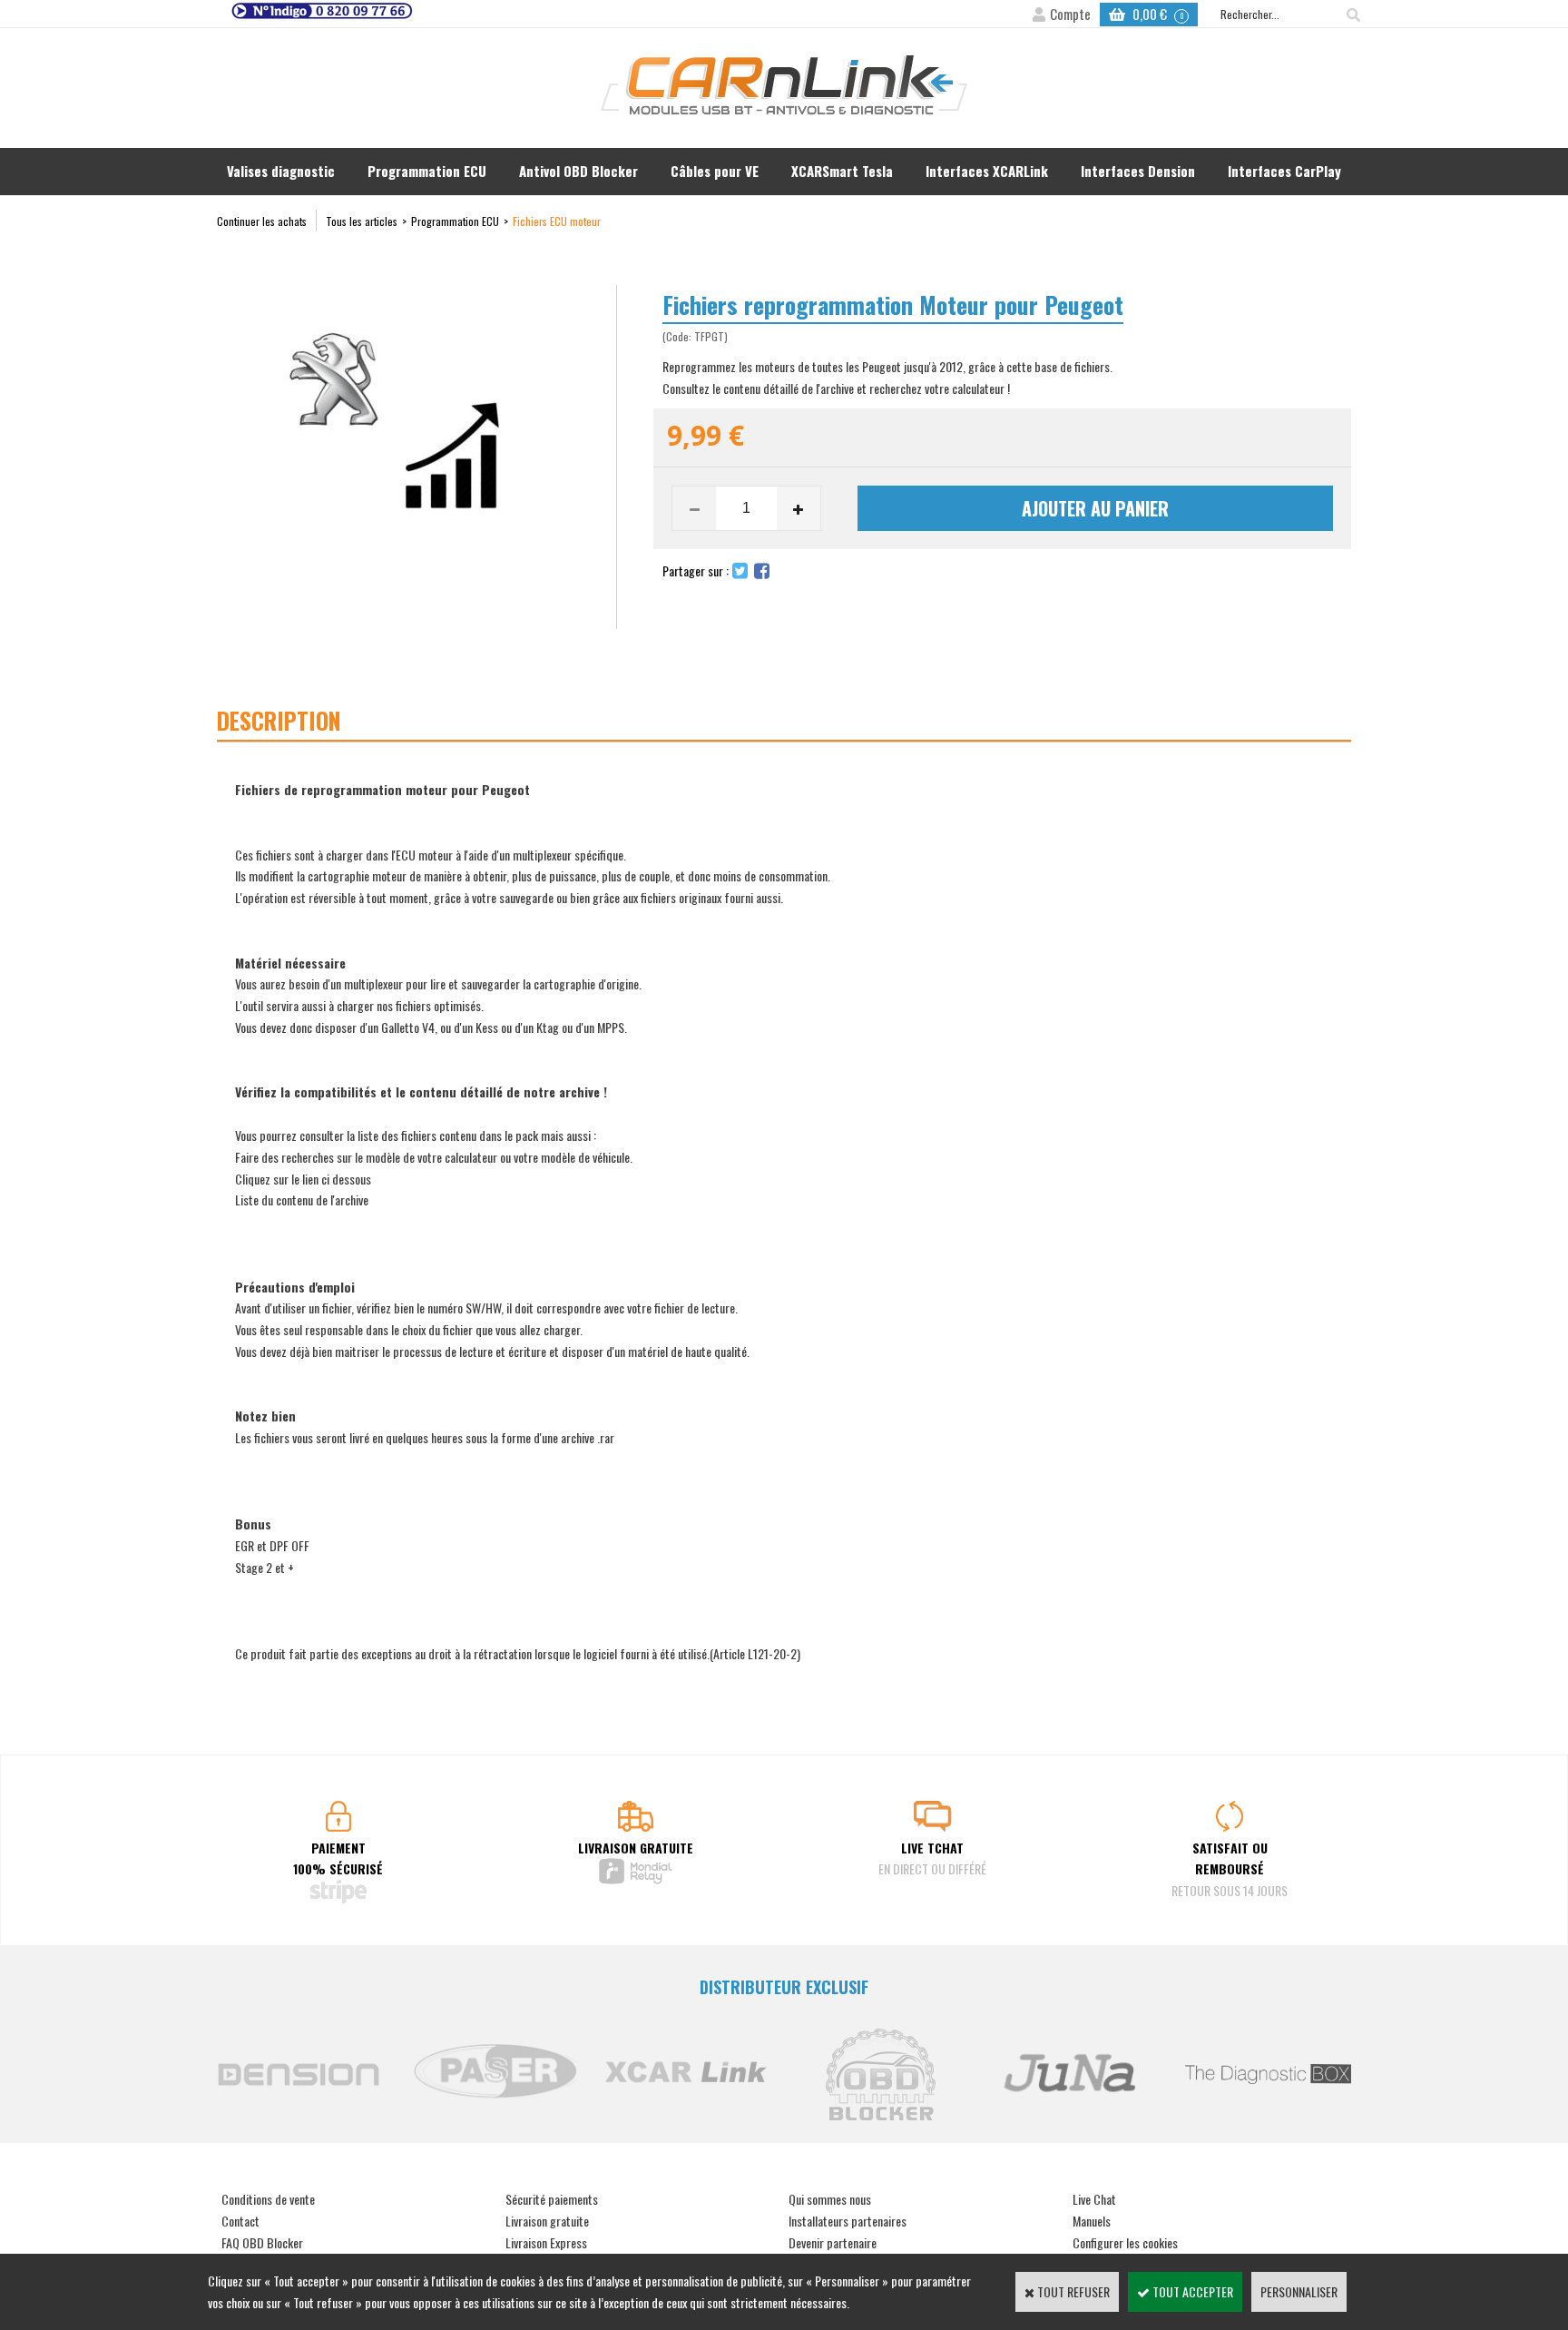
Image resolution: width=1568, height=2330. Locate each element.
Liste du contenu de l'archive (302, 1199)
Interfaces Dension (1138, 171)
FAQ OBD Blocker (262, 2242)
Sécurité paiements (552, 2199)
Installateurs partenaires (848, 2221)
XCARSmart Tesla (842, 171)
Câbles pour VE (715, 171)
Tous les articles (362, 221)
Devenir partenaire (833, 2242)
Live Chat (1094, 2199)
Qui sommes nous (830, 2199)
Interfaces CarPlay (1284, 171)
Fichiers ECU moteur (557, 221)
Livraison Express (546, 2242)
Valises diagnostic (281, 171)
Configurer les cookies (1125, 2242)
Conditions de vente (268, 2199)
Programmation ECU (427, 171)
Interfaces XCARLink (987, 171)
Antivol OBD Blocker (578, 171)
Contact (240, 2221)
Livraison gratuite (547, 2221)
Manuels (1092, 2221)
